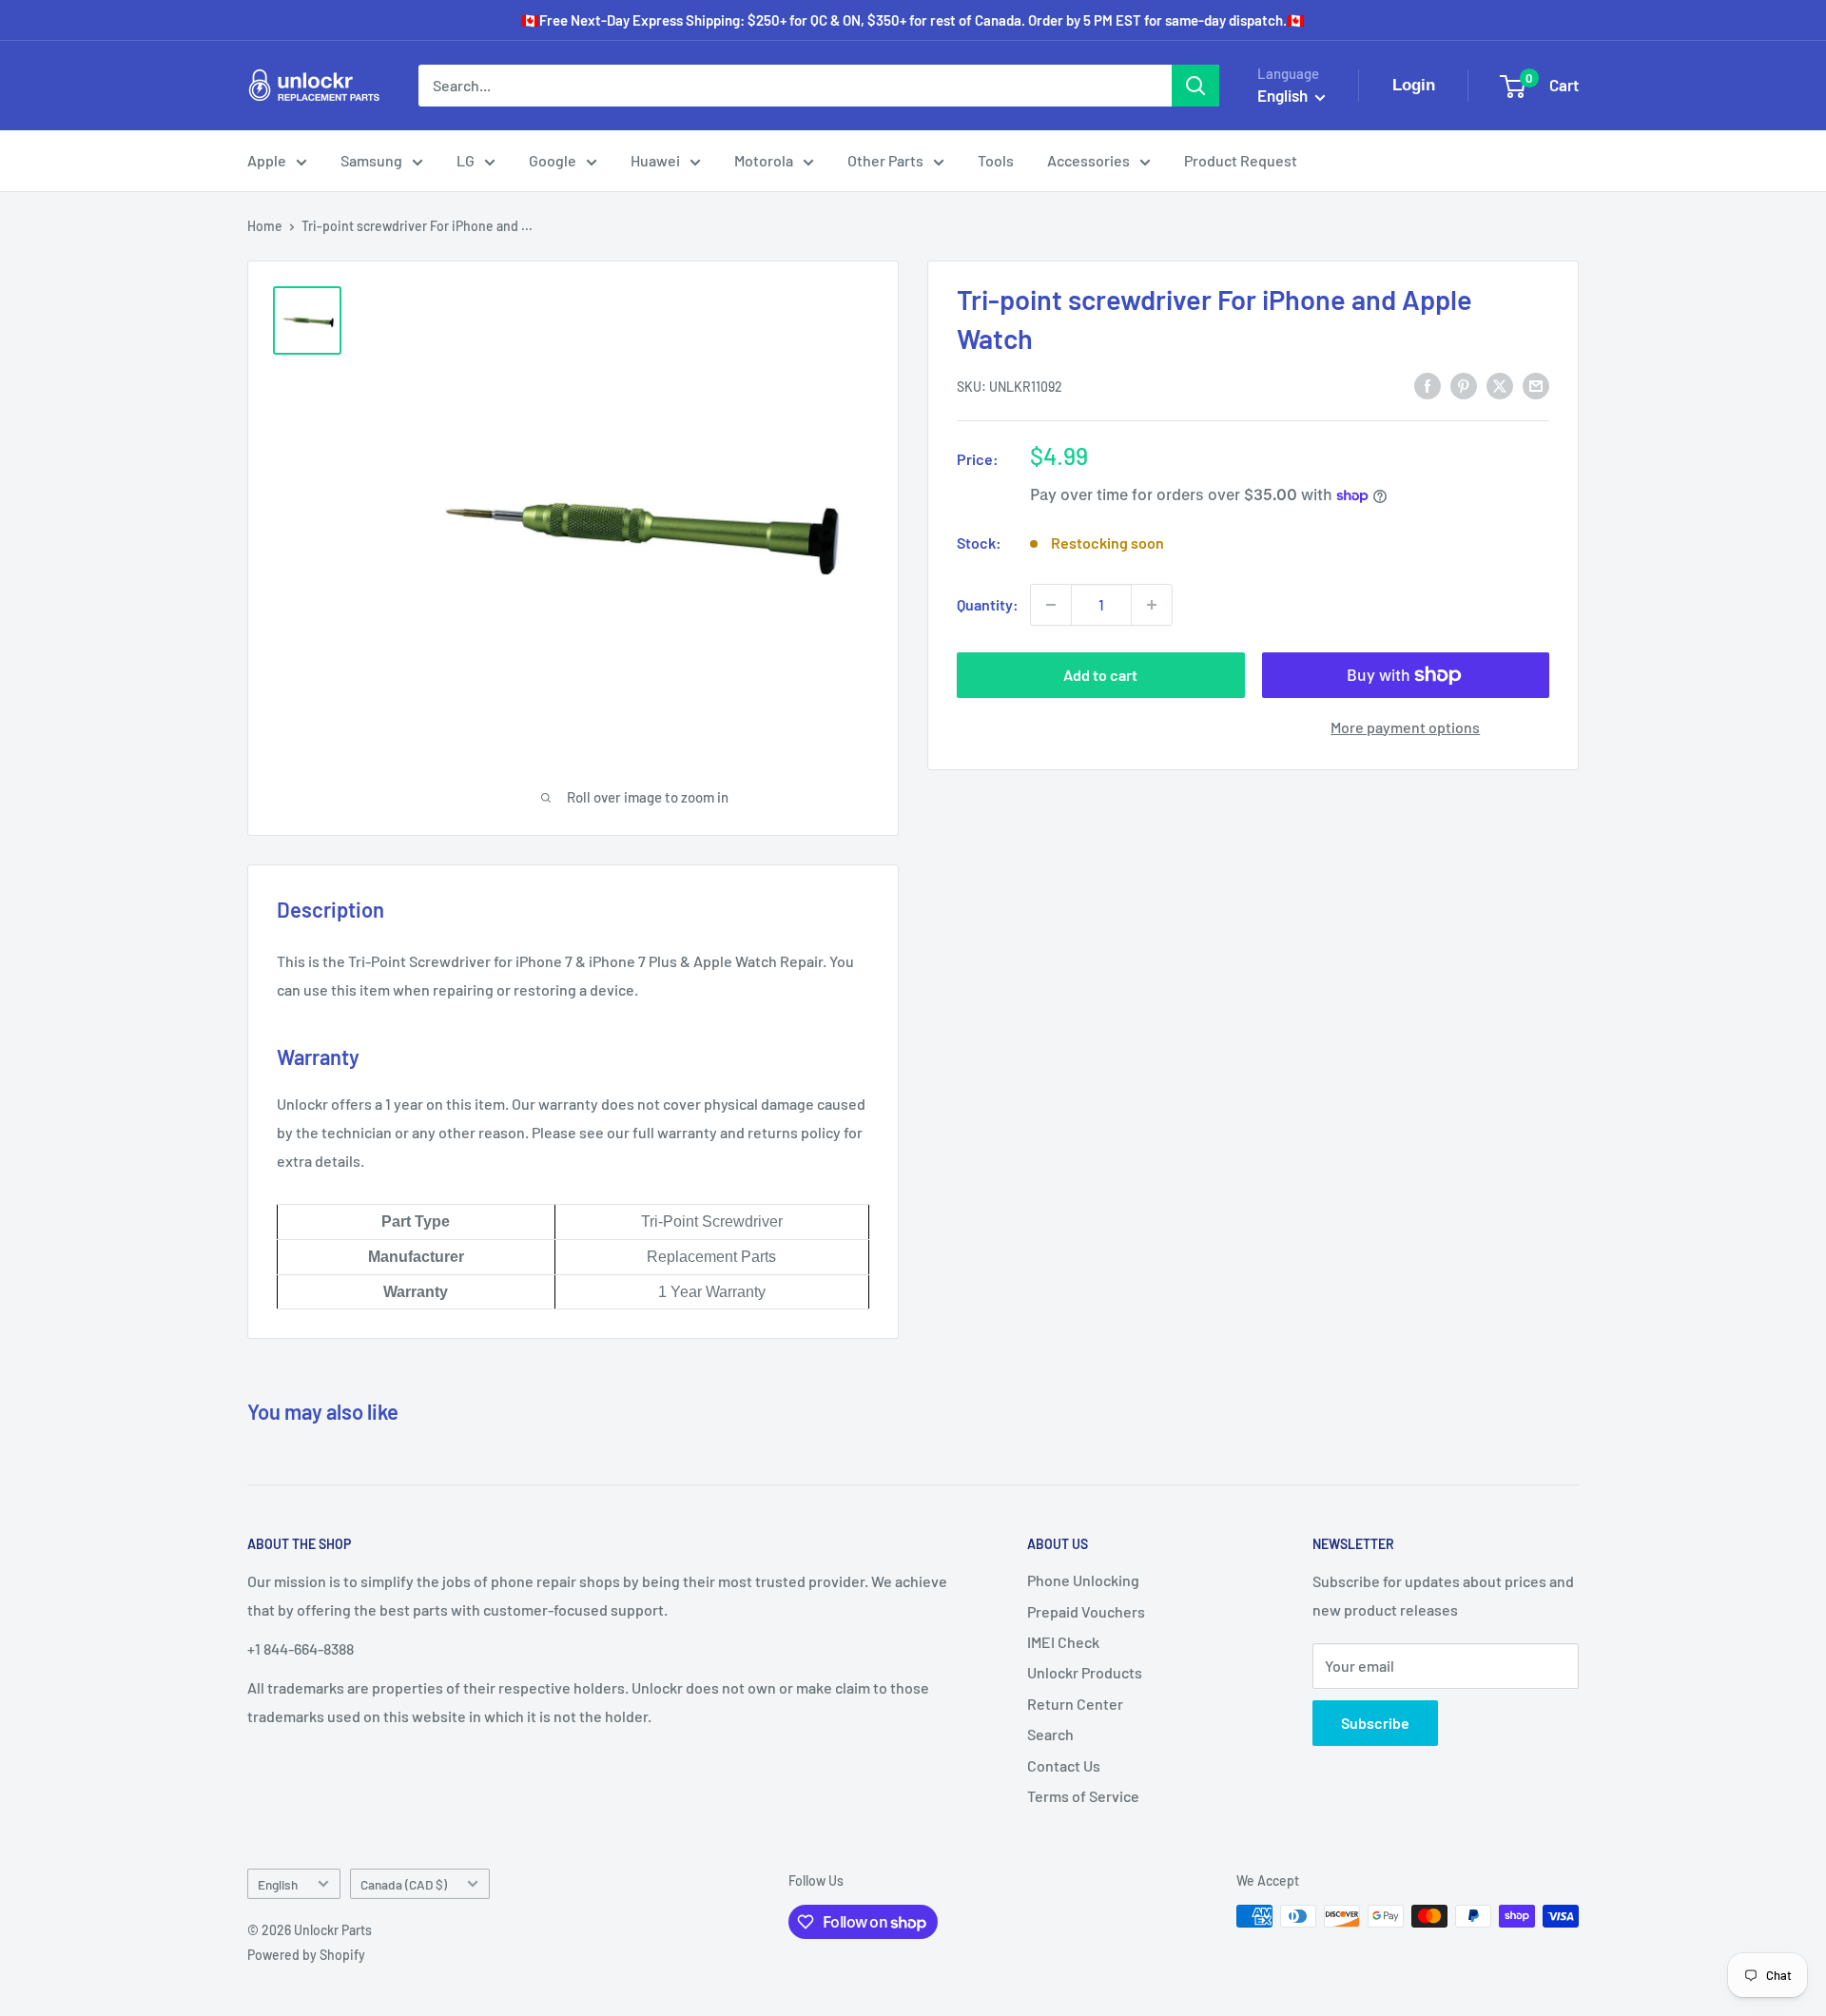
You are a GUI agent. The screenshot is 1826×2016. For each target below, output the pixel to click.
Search (1050, 1734)
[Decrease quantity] (1051, 605)
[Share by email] (1536, 385)
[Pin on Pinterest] (1464, 385)
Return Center (1075, 1704)
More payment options (1405, 727)
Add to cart (1100, 675)
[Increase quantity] (1152, 605)
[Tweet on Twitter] (1500, 385)
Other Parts (885, 160)
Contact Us (1064, 1765)
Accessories (1088, 160)
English (278, 1884)
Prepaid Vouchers (1086, 1611)
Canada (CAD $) (404, 1884)
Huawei (655, 160)
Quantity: (988, 604)
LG (466, 160)
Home (265, 226)
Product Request (1241, 160)
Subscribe (1375, 1723)
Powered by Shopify (306, 1955)
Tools (996, 160)
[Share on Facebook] (1428, 385)
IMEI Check (1063, 1642)
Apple (267, 160)
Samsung (371, 160)
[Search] (1195, 86)
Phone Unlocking (1083, 1580)
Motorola (764, 160)
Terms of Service (1083, 1796)
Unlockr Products (1085, 1672)
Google (553, 160)
